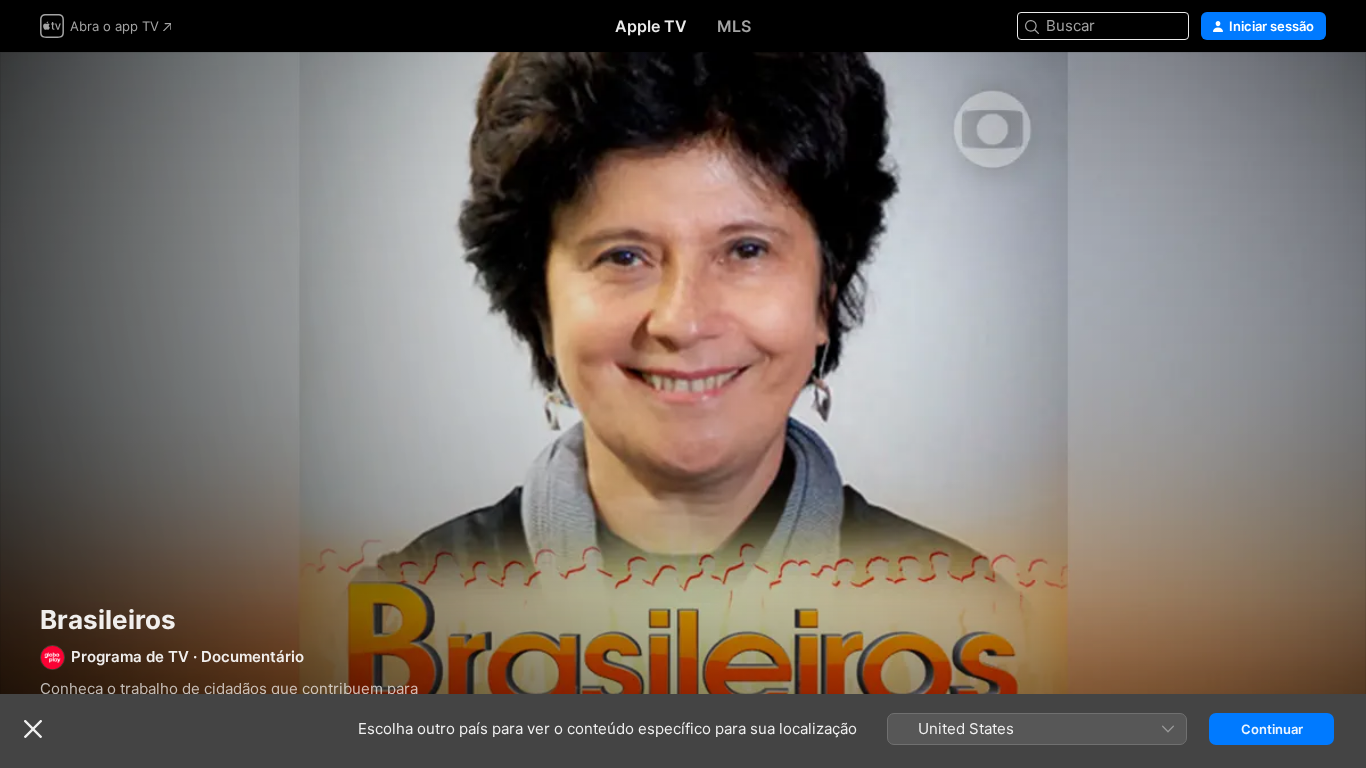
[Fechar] (33, 729)
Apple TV (651, 26)
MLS (734, 26)
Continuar (1272, 729)
